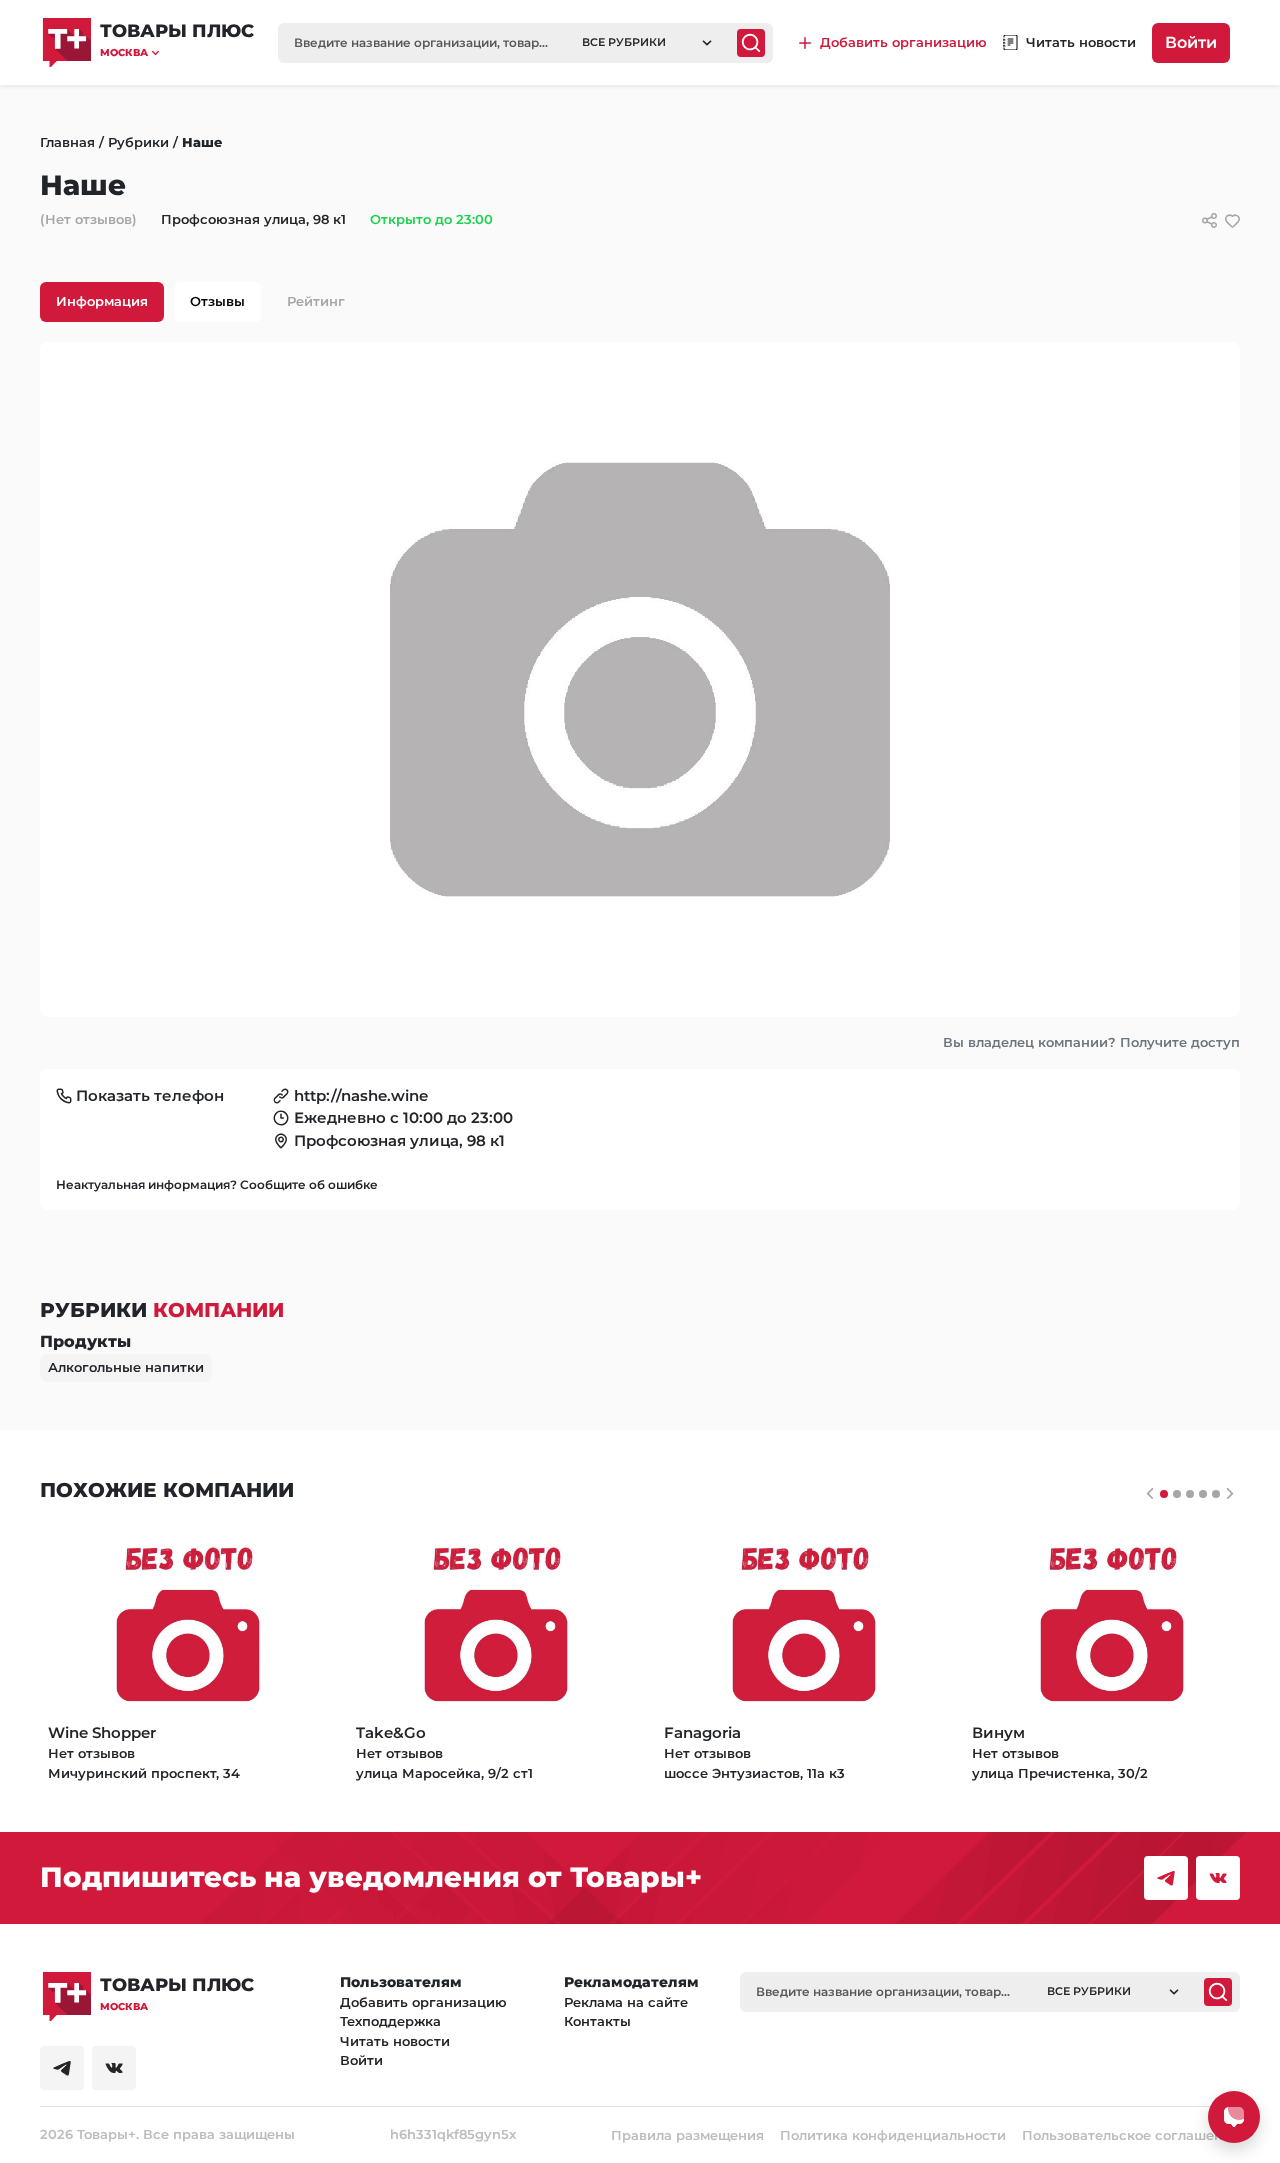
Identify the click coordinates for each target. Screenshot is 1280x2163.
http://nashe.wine (361, 1095)
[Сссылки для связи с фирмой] (1209, 220)
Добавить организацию (423, 2002)
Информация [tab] (102, 301)
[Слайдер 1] (1177, 1494)
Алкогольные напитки (126, 1367)
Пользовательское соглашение (1131, 2135)
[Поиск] (751, 43)
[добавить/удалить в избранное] (1232, 220)
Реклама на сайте (626, 2002)
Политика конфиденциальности (893, 2135)
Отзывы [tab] (217, 301)
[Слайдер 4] (1216, 1494)
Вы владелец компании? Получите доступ (1091, 1042)
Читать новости (395, 2041)
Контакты (597, 2021)
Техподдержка (390, 2021)
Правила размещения (687, 2135)
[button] (177, 52)
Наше (202, 142)
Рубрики (138, 142)
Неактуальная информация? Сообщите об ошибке (217, 1184)
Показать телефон (150, 1095)
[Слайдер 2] (1190, 1494)
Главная (67, 142)
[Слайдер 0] (1164, 1494)
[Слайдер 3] (1203, 1494)
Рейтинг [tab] (316, 301)
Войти (1191, 42)
